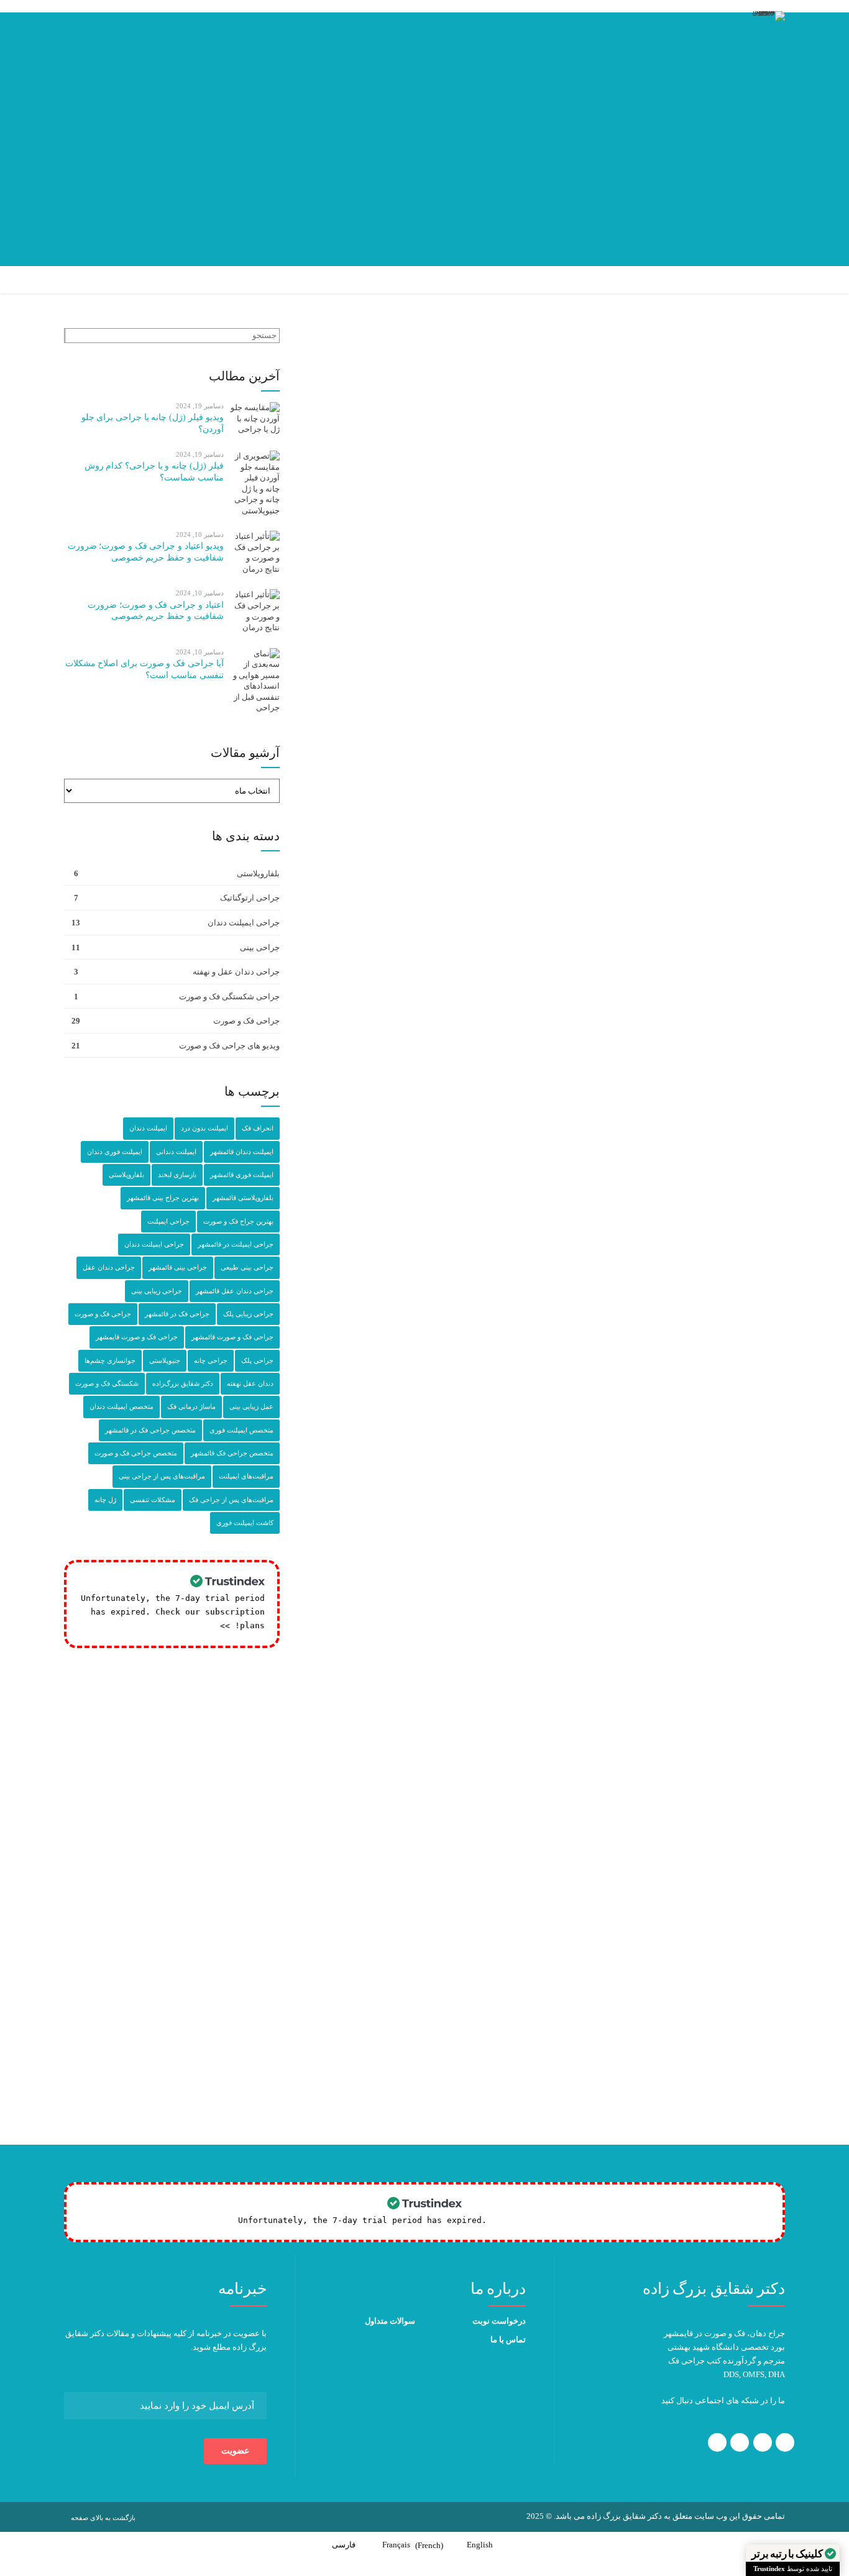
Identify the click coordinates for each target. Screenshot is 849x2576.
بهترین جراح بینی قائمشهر (163, 1198)
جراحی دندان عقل (109, 1267)
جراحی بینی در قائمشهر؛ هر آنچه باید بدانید (616, 1903)
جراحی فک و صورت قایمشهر (137, 1337)
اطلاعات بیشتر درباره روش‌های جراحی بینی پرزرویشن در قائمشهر (587, 1057)
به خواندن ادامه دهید (652, 2145)
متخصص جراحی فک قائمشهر (232, 1453)
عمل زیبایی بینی (251, 1406)
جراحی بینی (658, 425)
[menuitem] (487, 2545)
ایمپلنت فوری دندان (115, 1152)
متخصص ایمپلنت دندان (122, 1406)
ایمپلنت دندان (148, 1128)
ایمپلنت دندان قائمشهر (242, 1152)
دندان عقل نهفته (250, 1383)
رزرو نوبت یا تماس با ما (649, 1930)
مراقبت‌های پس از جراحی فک (231, 1500)
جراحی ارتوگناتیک (250, 898)
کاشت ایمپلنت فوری (245, 1523)
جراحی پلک (257, 1360)
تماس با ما (508, 2340)
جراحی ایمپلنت (168, 1221)
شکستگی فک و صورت (107, 1383)
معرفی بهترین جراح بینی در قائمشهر (627, 1916)
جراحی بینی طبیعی (247, 1267)
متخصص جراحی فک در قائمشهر (150, 1430)
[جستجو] (65, 336)
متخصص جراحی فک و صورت (136, 1453)
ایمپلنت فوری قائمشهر (242, 1175)
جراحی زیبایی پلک (248, 1314)
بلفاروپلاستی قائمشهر (243, 1198)
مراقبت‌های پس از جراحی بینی (162, 1476)
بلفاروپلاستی (258, 873)
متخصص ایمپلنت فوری (241, 1430)
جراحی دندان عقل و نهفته (236, 972)
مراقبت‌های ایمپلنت (246, 1476)
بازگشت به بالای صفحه (103, 2518)
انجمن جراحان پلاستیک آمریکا (513, 1995)
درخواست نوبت (499, 2321)
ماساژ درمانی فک (191, 1406)
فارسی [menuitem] (344, 2545)
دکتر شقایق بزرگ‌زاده (450, 2087)
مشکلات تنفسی (153, 1500)
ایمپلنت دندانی (176, 1152)
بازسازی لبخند (177, 1175)
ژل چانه (105, 1500)
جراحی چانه (211, 1360)
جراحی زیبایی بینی (157, 1291)
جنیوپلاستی (165, 1360)
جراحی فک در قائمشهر (177, 1314)
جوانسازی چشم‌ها (110, 1360)
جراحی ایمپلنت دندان (244, 923)
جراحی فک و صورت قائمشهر (232, 1337)
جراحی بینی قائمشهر (178, 1267)
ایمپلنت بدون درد (204, 1128)
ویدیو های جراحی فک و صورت (229, 1046)
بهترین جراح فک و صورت (238, 1221)
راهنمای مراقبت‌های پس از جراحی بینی (632, 1671)
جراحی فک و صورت (246, 1021)
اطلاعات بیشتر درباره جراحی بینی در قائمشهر (621, 801)
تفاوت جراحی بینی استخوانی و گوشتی (525, 464)
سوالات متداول (390, 2321)
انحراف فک (258, 1128)
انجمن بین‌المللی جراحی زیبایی (551, 2008)
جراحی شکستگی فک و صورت (229, 997)
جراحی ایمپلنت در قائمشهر (236, 1244)
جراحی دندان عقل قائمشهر (235, 1291)
